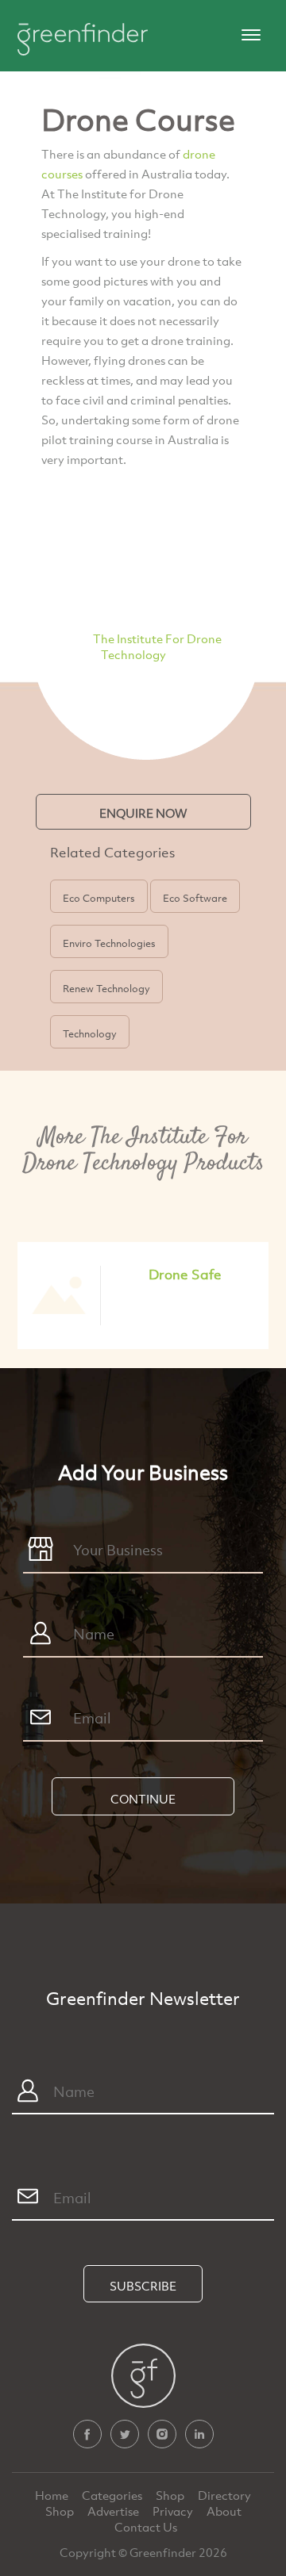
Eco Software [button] (195, 898)
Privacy (174, 2511)
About (224, 2511)
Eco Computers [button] (99, 898)
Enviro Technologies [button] (109, 943)
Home (53, 2495)
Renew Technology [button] (106, 988)
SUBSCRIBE (143, 2286)
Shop (170, 2495)
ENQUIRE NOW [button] (143, 813)
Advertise (114, 2511)
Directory (224, 2495)
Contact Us (146, 2527)
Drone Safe (185, 1274)
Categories (113, 2495)
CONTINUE (143, 1799)
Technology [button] (90, 1033)
